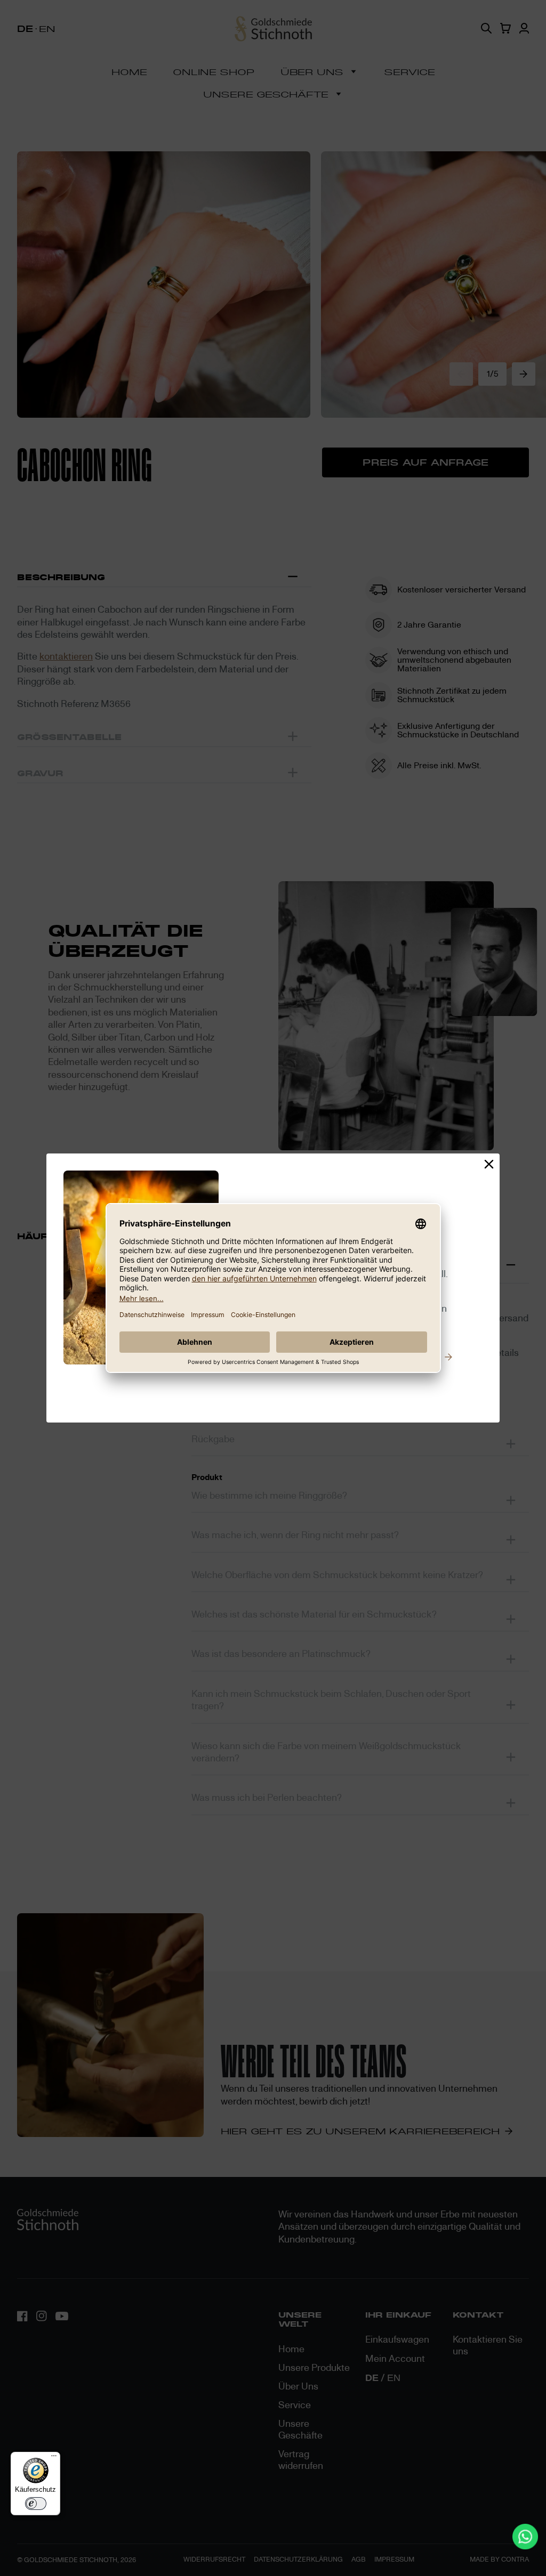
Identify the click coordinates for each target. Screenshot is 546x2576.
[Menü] (54, 2458)
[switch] (36, 2504)
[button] (489, 1165)
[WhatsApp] (525, 2537)
